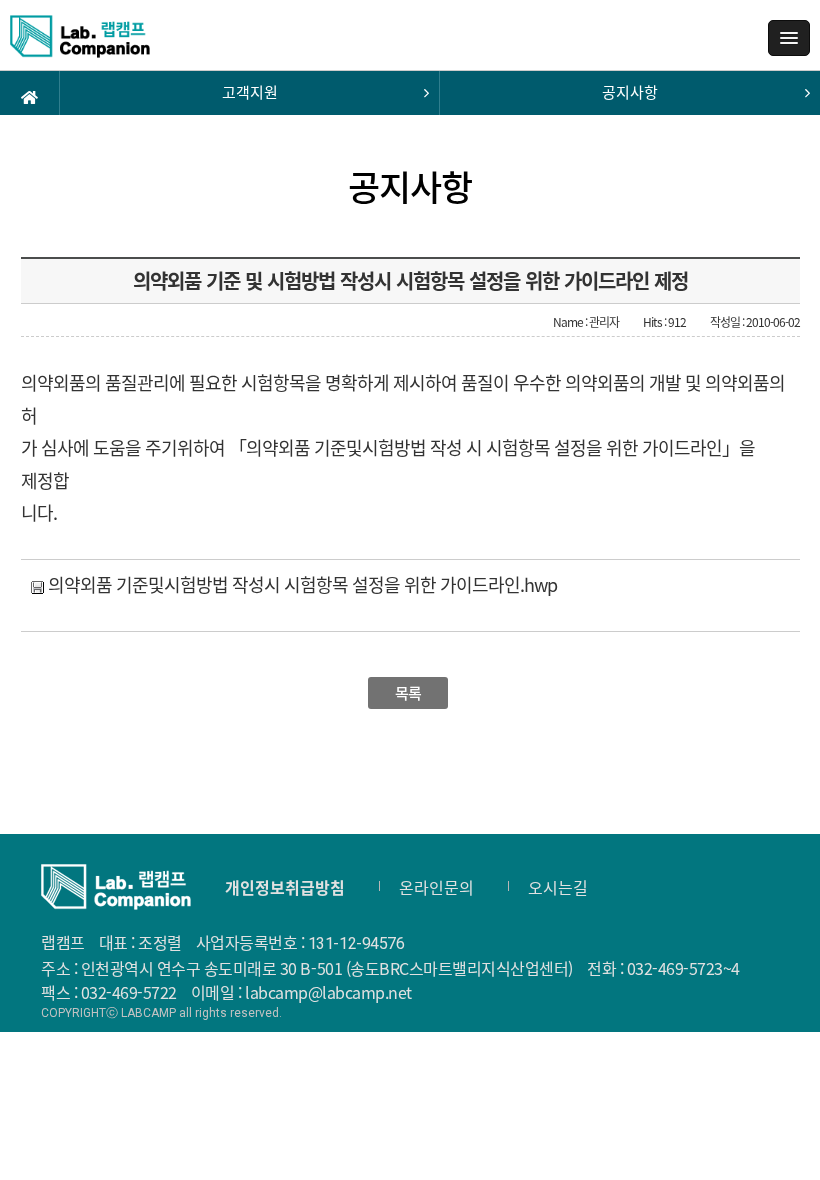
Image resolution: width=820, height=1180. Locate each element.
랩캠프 (80, 43)
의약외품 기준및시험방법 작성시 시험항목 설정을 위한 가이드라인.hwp (300, 584)
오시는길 (558, 887)
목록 (408, 693)
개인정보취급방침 (285, 887)
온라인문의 (436, 887)
